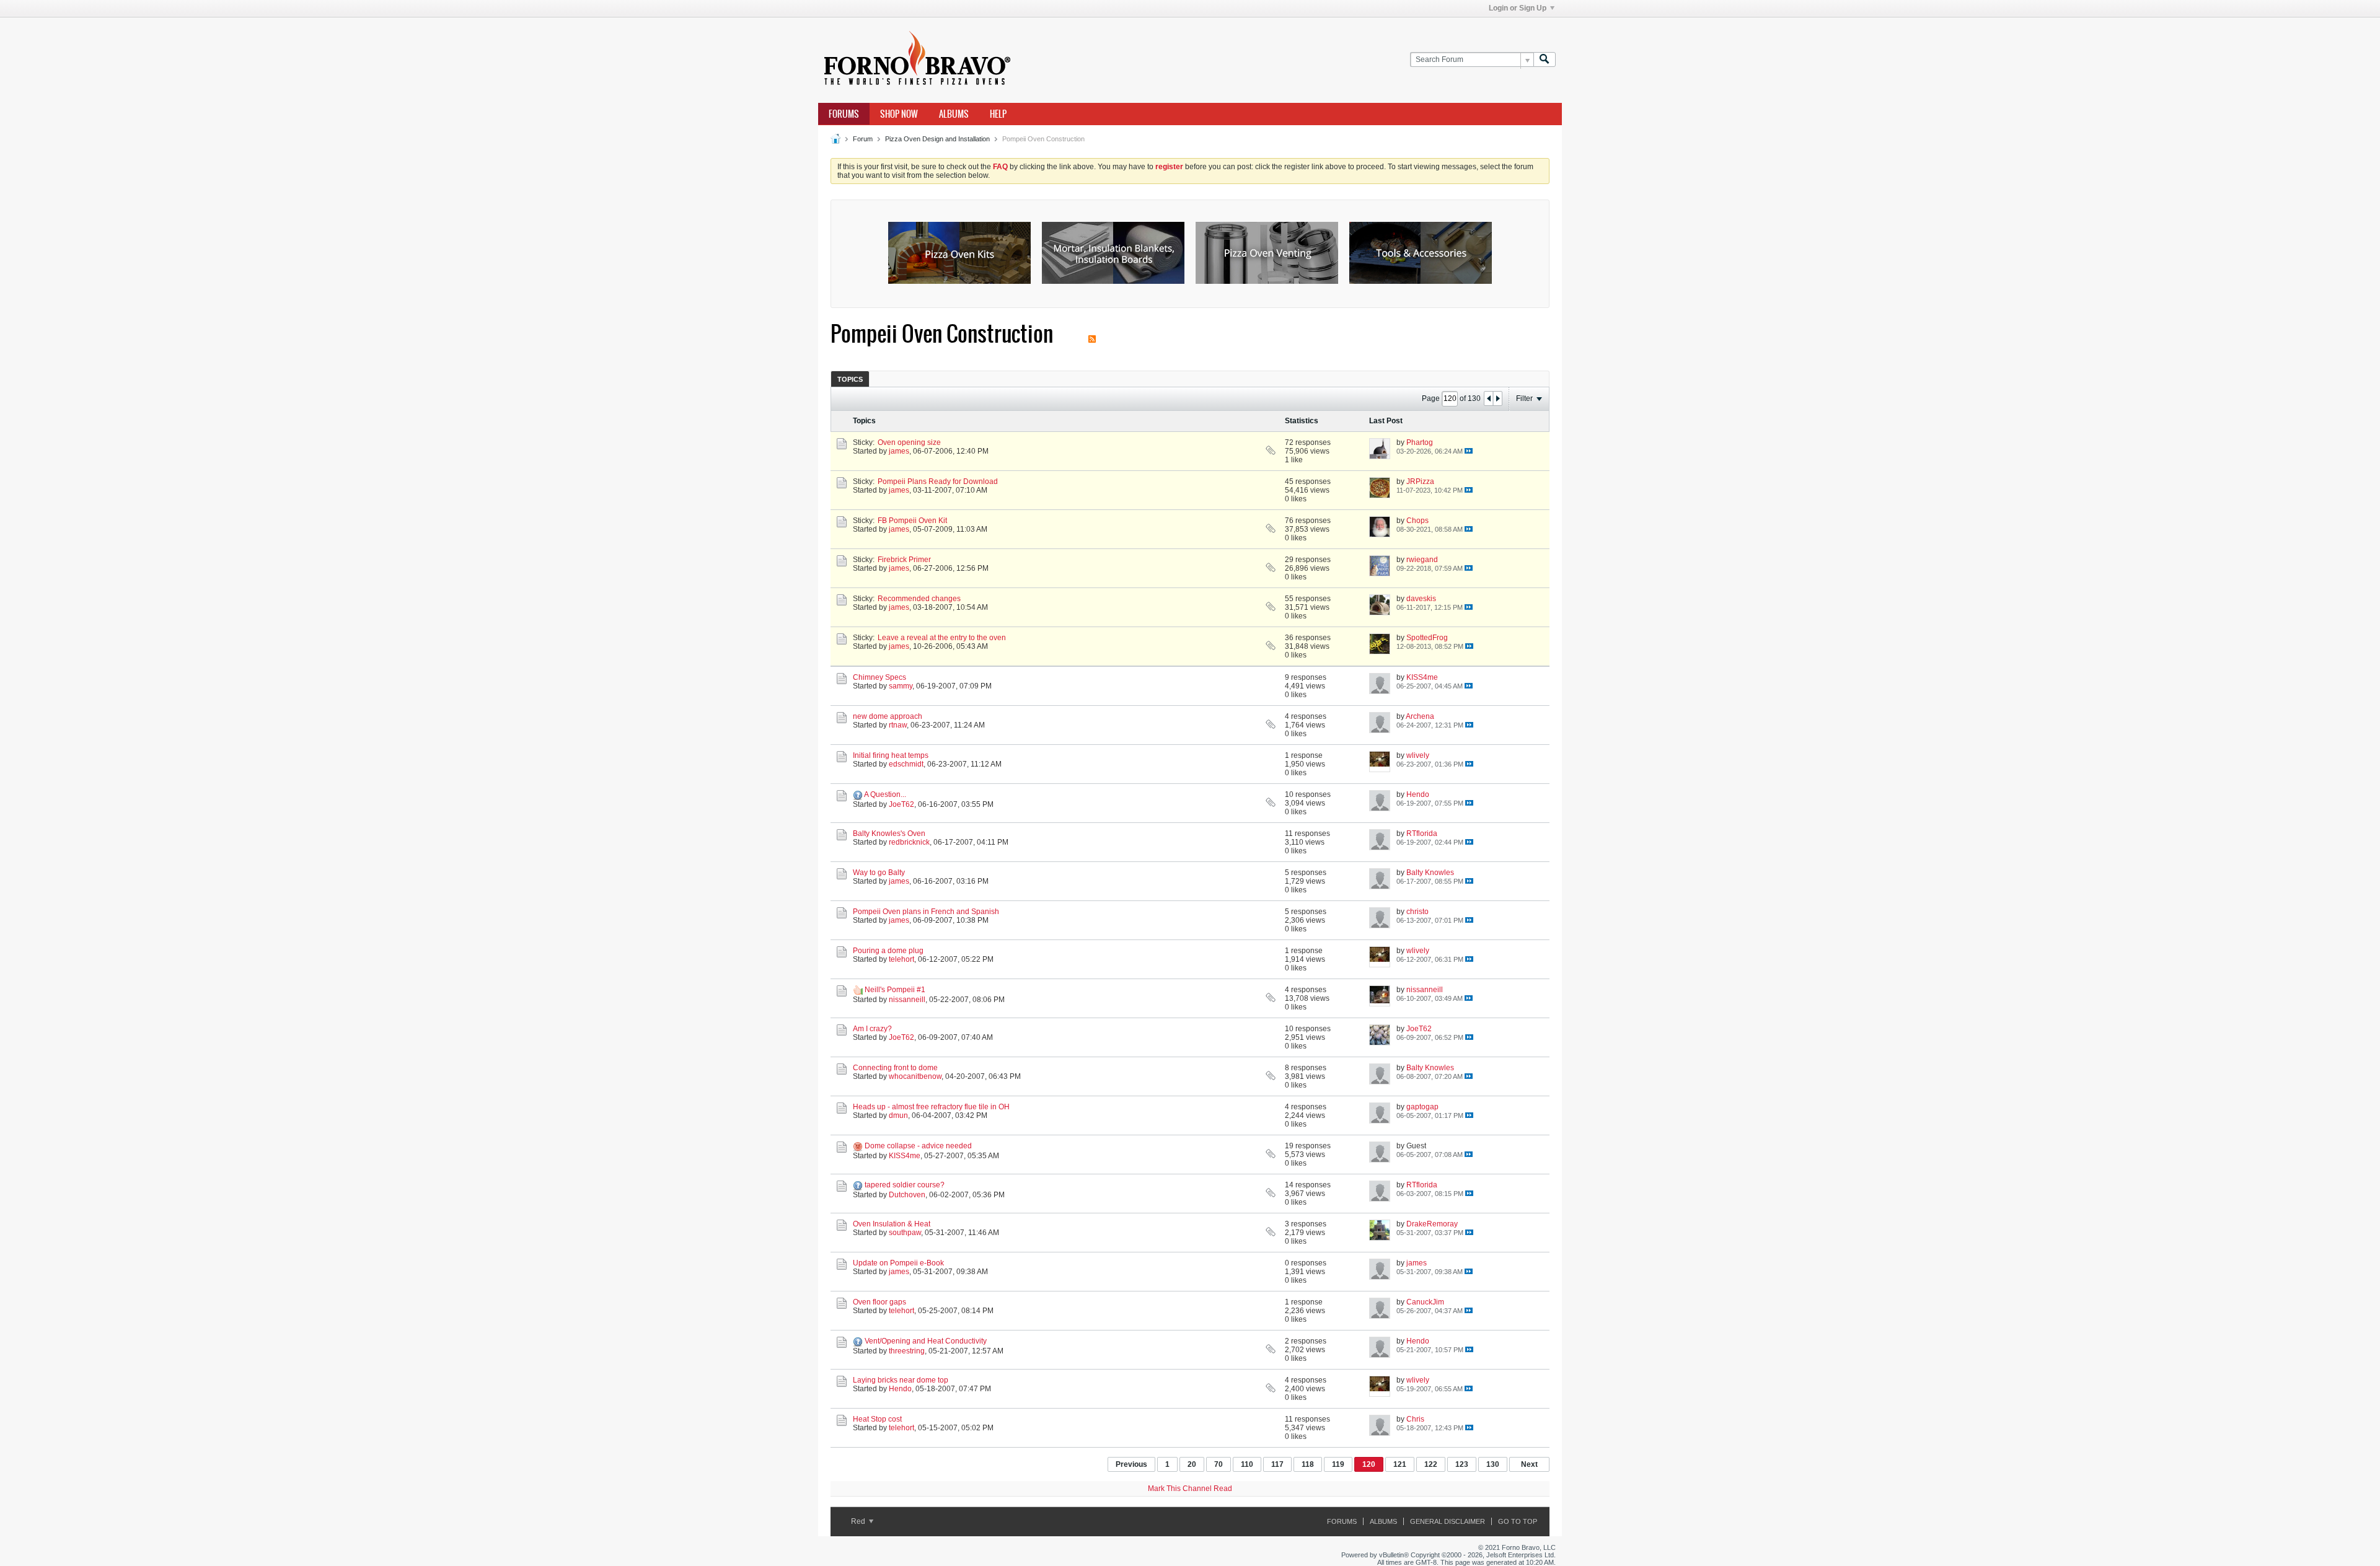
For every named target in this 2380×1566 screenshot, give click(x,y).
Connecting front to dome (895, 1068)
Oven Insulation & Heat (892, 1224)
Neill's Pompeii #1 (895, 990)
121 (1400, 1464)
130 (1493, 1464)
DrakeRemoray (1432, 1224)
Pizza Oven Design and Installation (937, 139)
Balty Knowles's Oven (889, 834)
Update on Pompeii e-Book (898, 1263)
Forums (844, 114)
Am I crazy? (872, 1029)
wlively (1418, 755)
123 (1462, 1464)
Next (1529, 1464)
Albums (954, 114)
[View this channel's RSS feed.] (1092, 334)
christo (1417, 912)
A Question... (885, 794)
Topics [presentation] (850, 379)
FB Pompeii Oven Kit (912, 521)
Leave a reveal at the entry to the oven (942, 638)
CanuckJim (1425, 1302)
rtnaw (898, 725)
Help (998, 114)
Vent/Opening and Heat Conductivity (926, 1341)
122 (1431, 1464)
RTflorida (1422, 834)
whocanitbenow (915, 1076)
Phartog (1420, 442)
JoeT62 (901, 804)
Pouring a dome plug (888, 951)
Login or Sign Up (1518, 8)
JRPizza (1420, 482)
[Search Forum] (1545, 60)
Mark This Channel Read (1190, 1489)
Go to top (1518, 1521)
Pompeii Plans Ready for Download (938, 482)
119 (1338, 1464)
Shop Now (899, 114)
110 (1247, 1464)
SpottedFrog (1427, 638)
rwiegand (1422, 560)
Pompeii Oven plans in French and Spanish (926, 912)
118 (1308, 1464)
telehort (901, 959)
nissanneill (907, 1000)
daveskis (1421, 599)
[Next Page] (1497, 398)
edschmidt (906, 764)
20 (1192, 1464)
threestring (907, 1351)
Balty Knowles (1430, 873)
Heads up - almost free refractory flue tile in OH (931, 1107)
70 (1219, 1464)
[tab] (850, 379)
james (899, 451)
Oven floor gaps (879, 1302)
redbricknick (909, 842)
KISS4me (1422, 677)
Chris (1415, 1419)
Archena (1420, 716)
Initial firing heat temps (891, 755)
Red (859, 1521)
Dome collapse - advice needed (918, 1146)
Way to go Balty (879, 873)
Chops (1417, 521)
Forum (863, 139)
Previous (1131, 1464)
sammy (901, 686)
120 (1369, 1464)
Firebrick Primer (904, 560)
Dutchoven (907, 1195)
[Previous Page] (1489, 398)
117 (1277, 1464)
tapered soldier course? (905, 1185)
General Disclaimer (1448, 1521)
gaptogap (1422, 1107)
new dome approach (888, 716)
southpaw (905, 1233)
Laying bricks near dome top (901, 1380)
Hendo (1418, 794)
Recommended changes (919, 599)
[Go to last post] (1469, 451)
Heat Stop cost (877, 1419)
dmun (898, 1115)
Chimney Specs (879, 677)
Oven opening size (909, 442)
